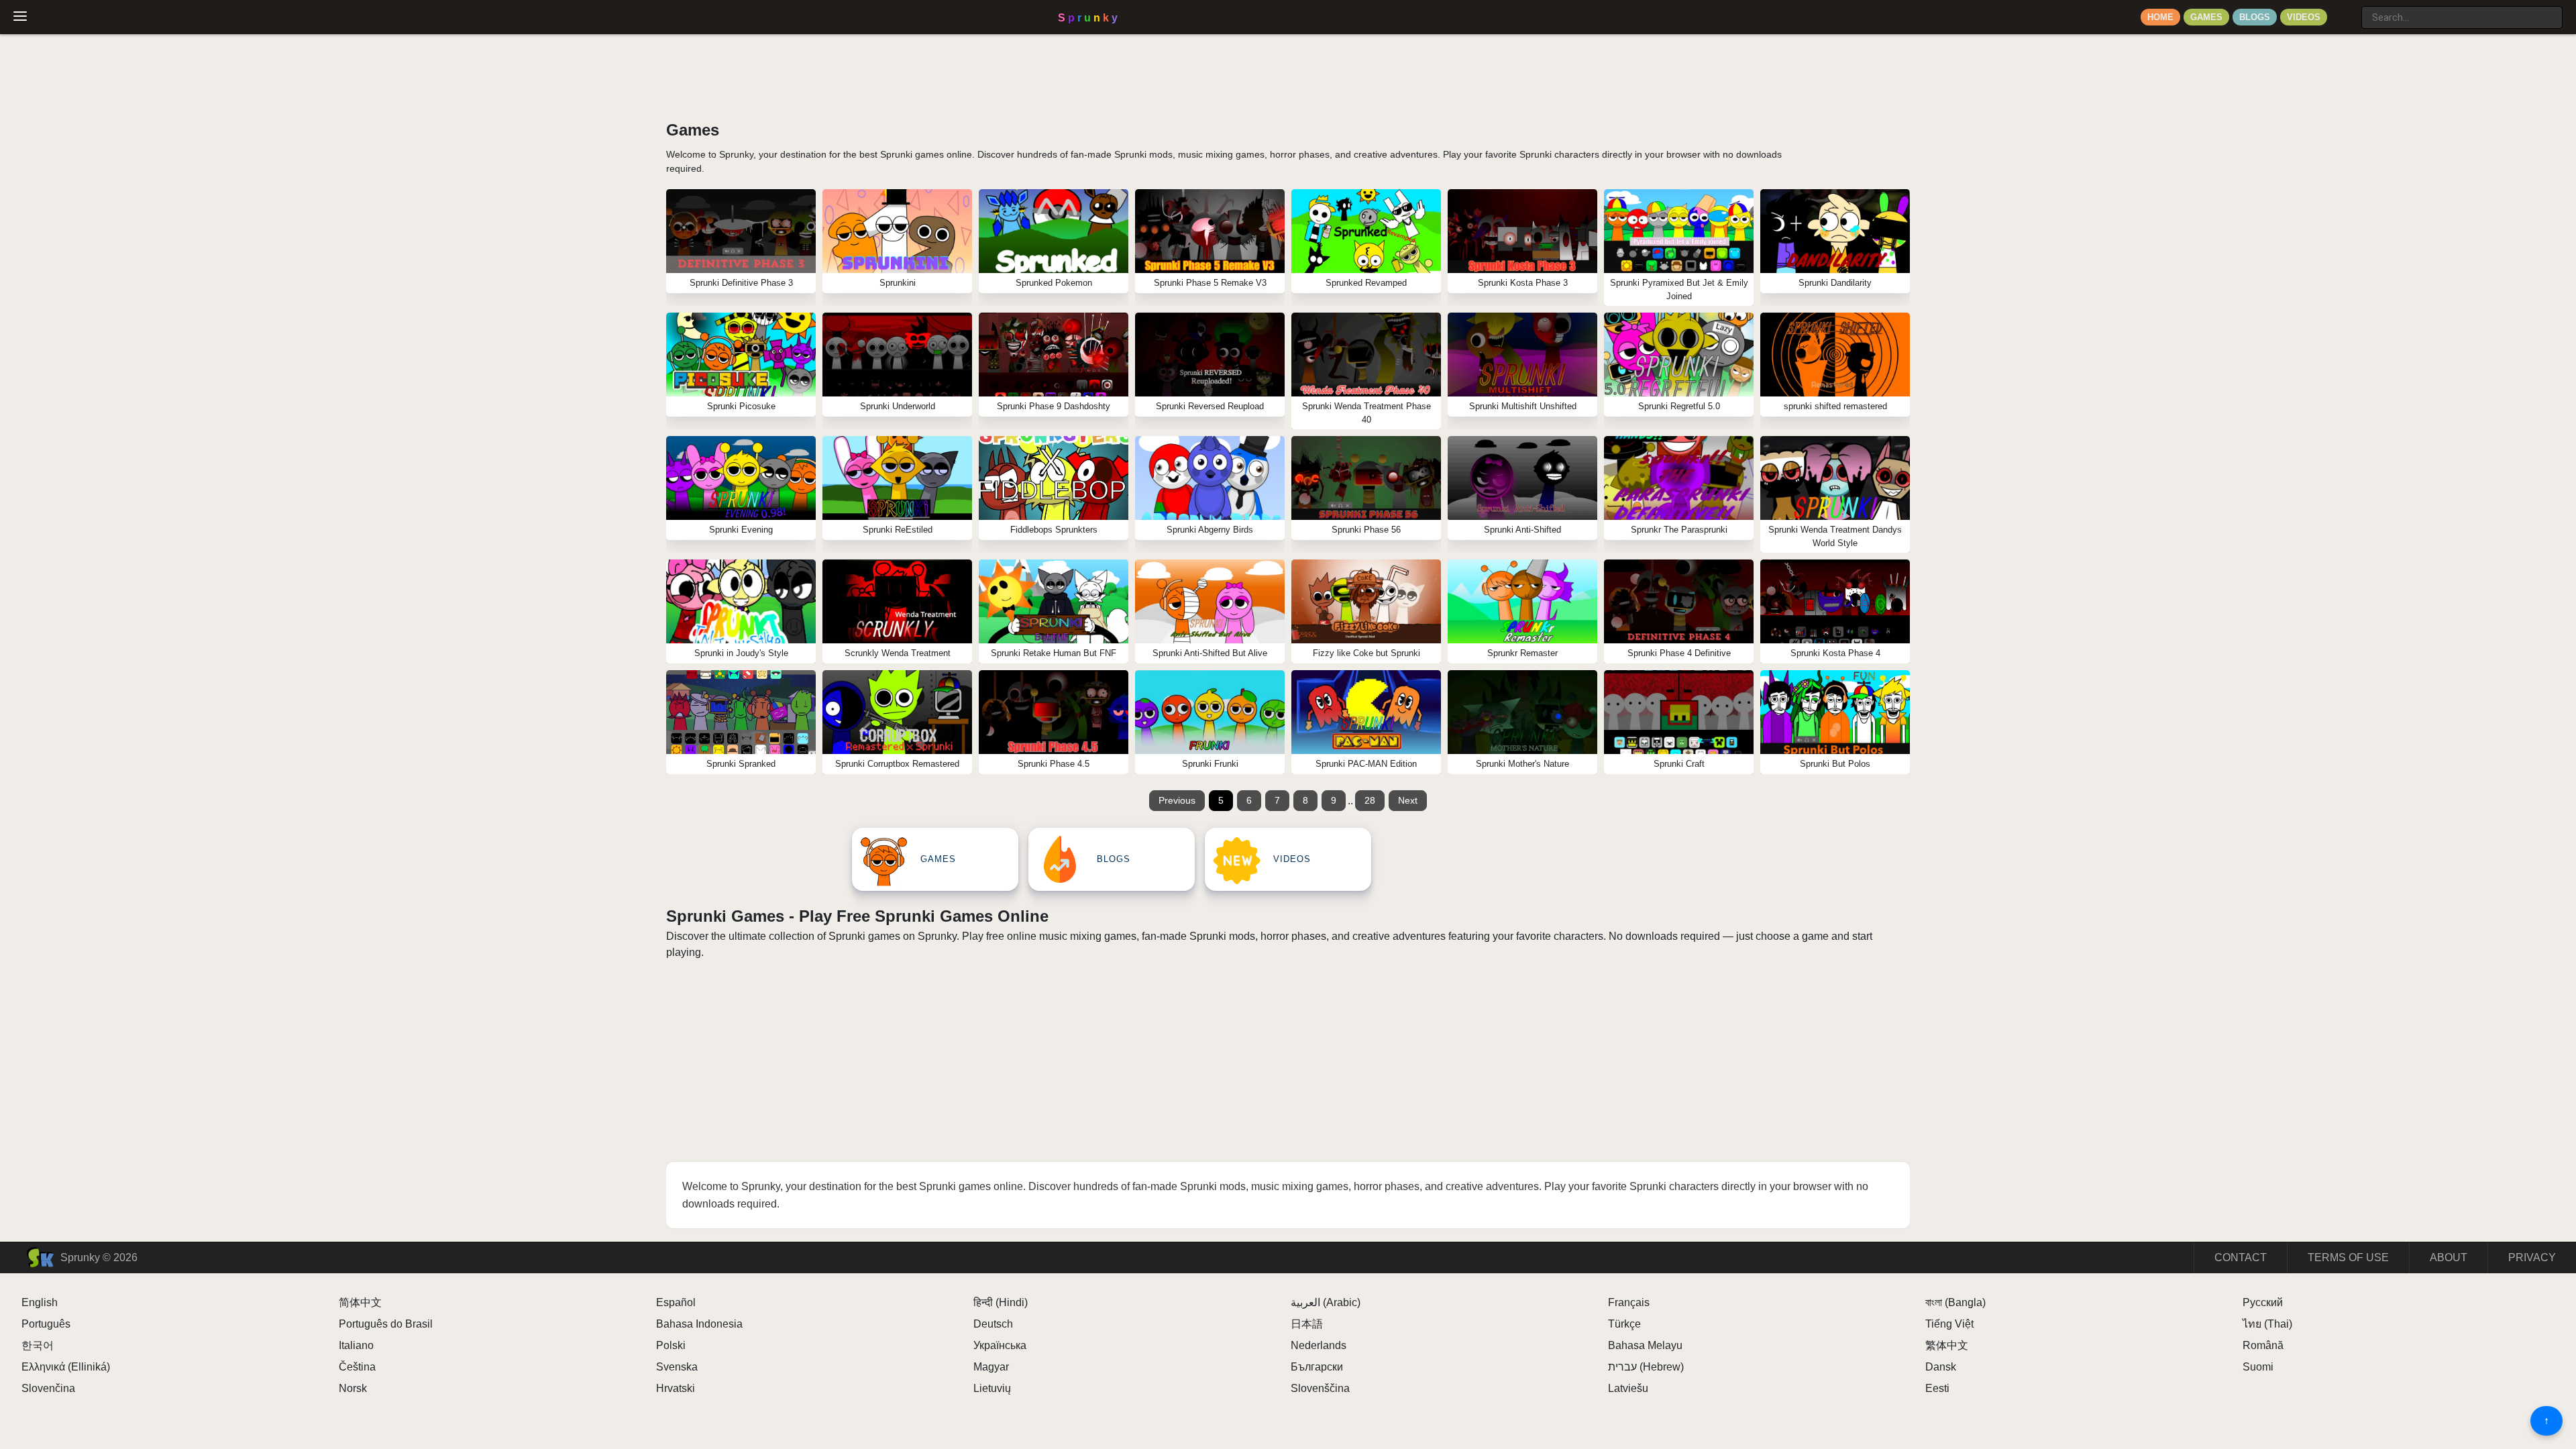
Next (1408, 800)
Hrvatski (676, 1388)
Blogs (2255, 17)
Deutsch (993, 1324)
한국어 (38, 1345)
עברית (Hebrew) (1646, 1367)
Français (1629, 1302)
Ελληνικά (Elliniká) (66, 1367)
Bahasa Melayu (1645, 1345)
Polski (671, 1345)
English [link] (40, 1302)
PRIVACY (2532, 1257)
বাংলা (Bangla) (1955, 1302)
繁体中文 (1947, 1345)
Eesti (1937, 1388)
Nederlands (1319, 1345)
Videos (2304, 17)
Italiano (356, 1345)
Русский (2263, 1302)
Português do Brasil (386, 1324)
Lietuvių (992, 1388)
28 (1370, 800)
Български (1317, 1367)
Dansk (1941, 1367)
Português (46, 1324)
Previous (1177, 800)
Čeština (357, 1367)
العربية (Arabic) (1326, 1302)
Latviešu (1628, 1388)
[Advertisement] (1288, 1055)
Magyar (991, 1367)
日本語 (1307, 1324)
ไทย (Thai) (2267, 1324)
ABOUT (2449, 1257)
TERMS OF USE (2348, 1257)
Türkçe (1624, 1324)
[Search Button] (2348, 12)
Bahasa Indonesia (699, 1324)
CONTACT (2241, 1257)
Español (676, 1302)
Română (2263, 1345)
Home (2160, 17)
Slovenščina (1320, 1388)
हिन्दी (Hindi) (1001, 1302)
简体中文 (360, 1302)
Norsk (353, 1388)
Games (2206, 17)
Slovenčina (48, 1388)
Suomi (2258, 1367)
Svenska (677, 1367)
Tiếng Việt (1949, 1324)
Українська (1000, 1345)
